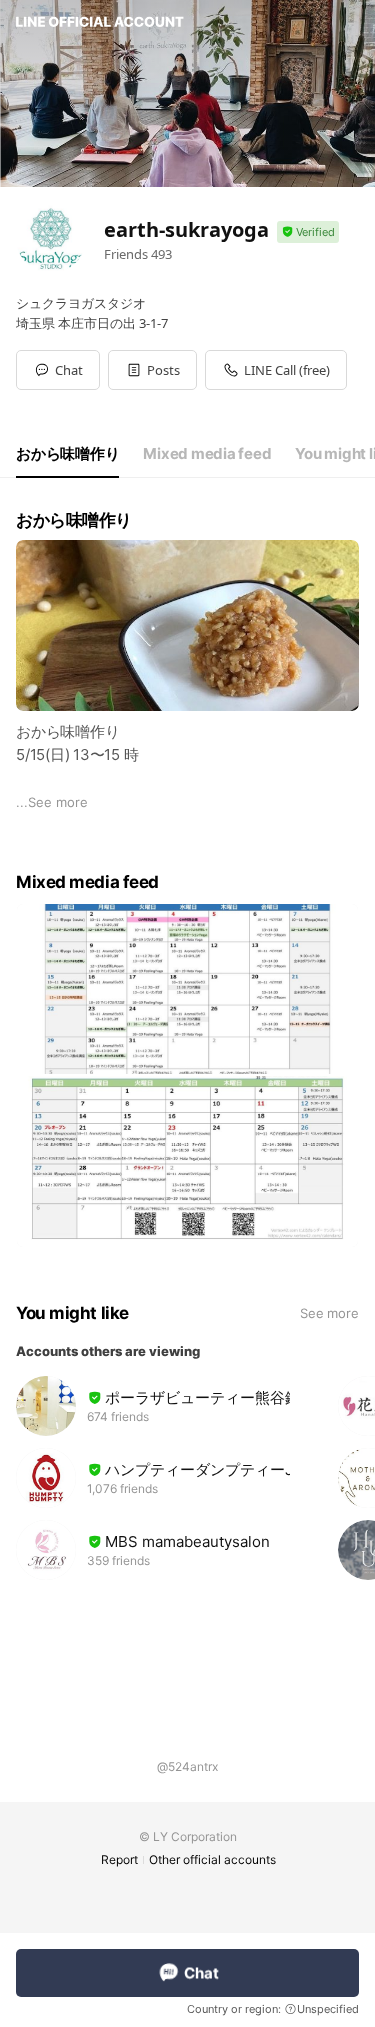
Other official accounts (212, 1859)
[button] (152, 370)
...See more (52, 802)
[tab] (67, 454)
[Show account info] (308, 232)
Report (119, 1859)
